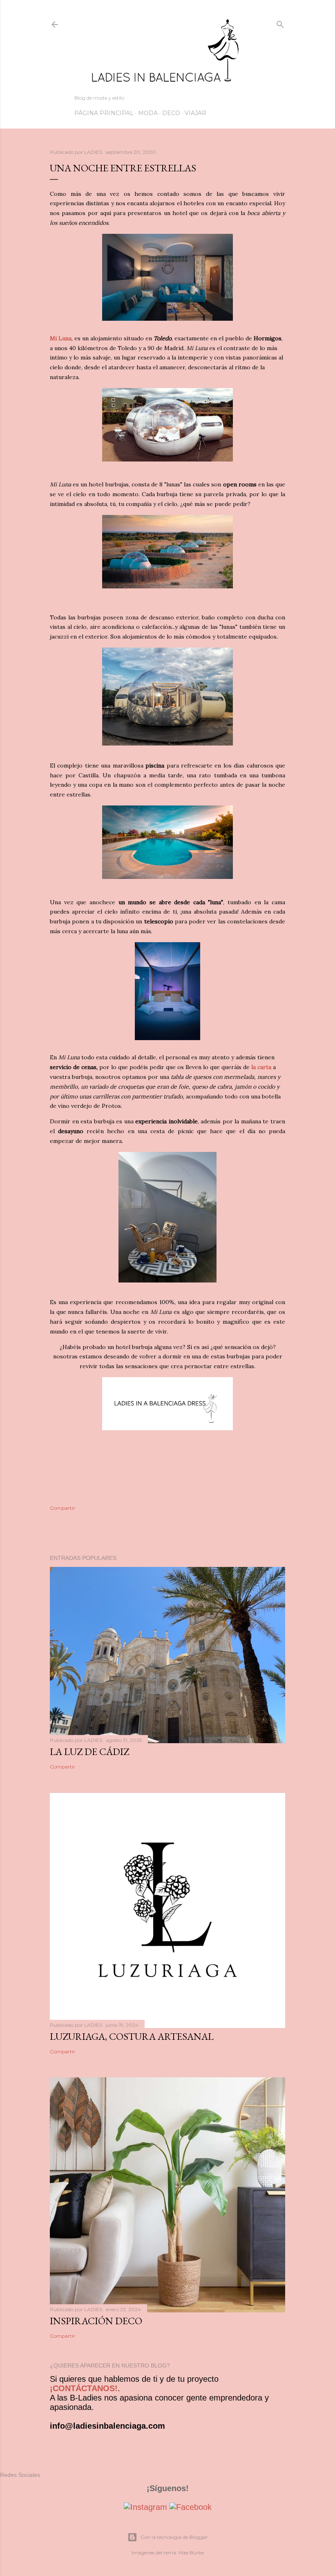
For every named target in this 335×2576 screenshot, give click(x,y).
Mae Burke (191, 2553)
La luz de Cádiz (89, 1752)
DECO (171, 113)
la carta (261, 1067)
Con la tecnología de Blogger (174, 2537)
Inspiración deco (96, 2321)
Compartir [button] (63, 1508)
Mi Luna (61, 338)
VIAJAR (195, 113)
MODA (148, 113)
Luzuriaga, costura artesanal (132, 2036)
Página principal (104, 113)
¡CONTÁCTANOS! (84, 2388)
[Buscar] (280, 23)
